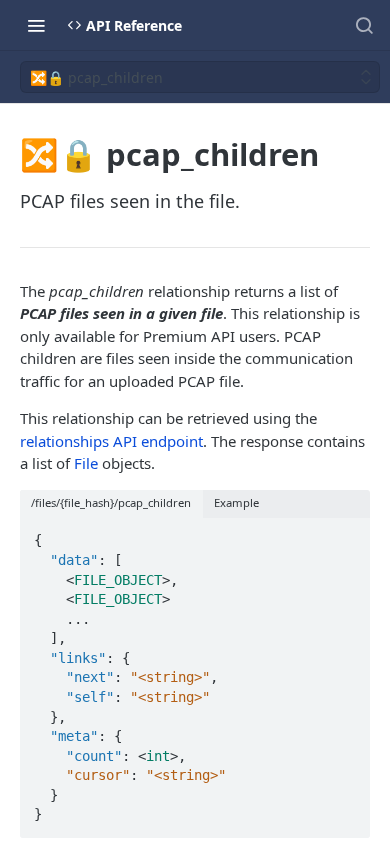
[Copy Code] (346, 535)
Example (236, 502)
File (86, 463)
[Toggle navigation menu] (36, 25)
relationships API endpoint (111, 441)
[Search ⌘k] (364, 25)
